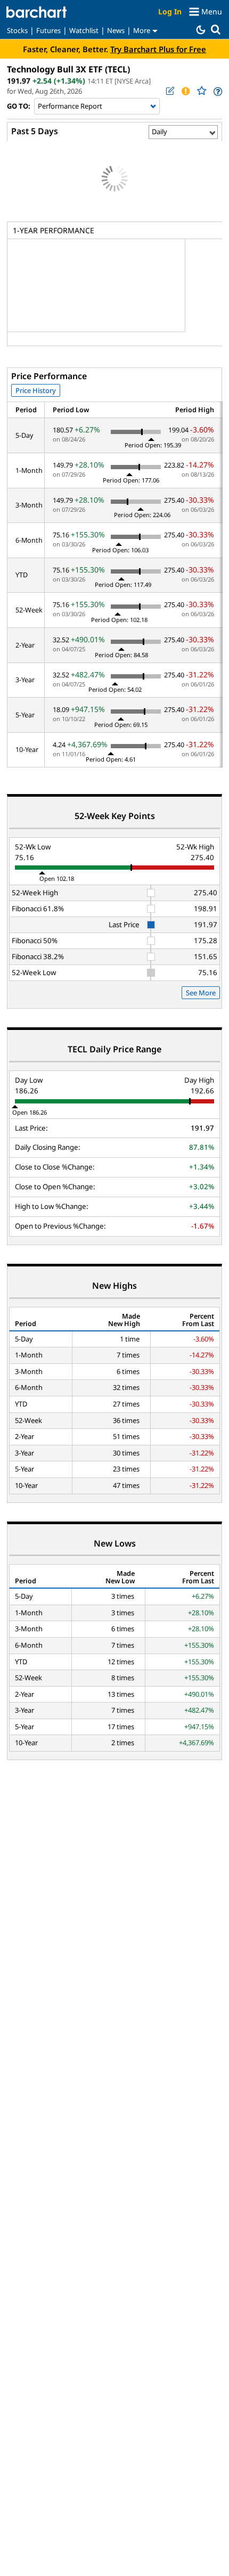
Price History (36, 390)
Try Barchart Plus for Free (158, 49)
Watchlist (84, 30)
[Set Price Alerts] (185, 91)
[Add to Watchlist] (201, 91)
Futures (48, 30)
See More (201, 993)
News (116, 30)
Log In (170, 11)
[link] (217, 91)
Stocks (17, 30)
